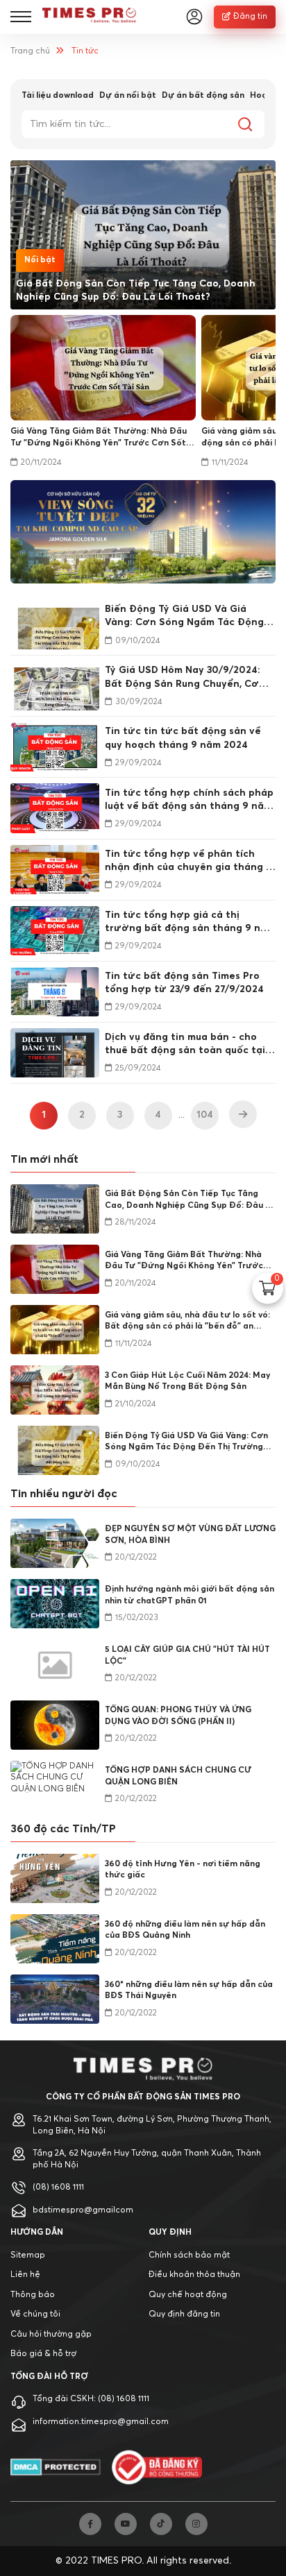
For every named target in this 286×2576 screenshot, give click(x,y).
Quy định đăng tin (184, 2314)
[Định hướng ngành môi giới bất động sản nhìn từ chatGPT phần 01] (55, 1604)
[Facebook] (90, 2524)
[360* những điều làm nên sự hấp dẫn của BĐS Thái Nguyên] (55, 1999)
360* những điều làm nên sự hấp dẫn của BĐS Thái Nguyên (189, 1991)
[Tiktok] (161, 2524)
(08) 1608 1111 (58, 2187)
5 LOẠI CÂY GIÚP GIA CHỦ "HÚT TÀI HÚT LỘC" (187, 1656)
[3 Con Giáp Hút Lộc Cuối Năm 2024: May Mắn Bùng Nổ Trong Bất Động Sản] (55, 1390)
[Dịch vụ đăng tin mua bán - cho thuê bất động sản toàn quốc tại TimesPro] (55, 1053)
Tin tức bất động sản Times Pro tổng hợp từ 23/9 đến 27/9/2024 (184, 983)
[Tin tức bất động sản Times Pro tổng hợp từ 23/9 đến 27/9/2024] (55, 992)
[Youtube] (126, 2524)
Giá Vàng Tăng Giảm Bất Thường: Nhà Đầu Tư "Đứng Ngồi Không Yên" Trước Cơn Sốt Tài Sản (99, 438)
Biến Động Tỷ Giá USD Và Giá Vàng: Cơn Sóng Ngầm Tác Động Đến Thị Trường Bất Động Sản (184, 617)
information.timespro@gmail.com (101, 2422)
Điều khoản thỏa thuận (194, 2275)
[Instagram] (196, 2524)
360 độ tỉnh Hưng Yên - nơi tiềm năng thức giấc (183, 1870)
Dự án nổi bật (128, 96)
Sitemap (28, 2255)
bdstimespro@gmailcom (83, 2210)
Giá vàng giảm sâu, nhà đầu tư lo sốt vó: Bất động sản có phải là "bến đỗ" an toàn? (187, 1322)
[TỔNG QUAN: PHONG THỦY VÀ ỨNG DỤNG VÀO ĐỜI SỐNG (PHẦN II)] (55, 1725)
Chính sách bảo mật (189, 2255)
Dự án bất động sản (203, 96)
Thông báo (33, 2295)
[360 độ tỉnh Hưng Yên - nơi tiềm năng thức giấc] (55, 1878)
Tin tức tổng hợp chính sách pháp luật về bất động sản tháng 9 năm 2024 (189, 801)
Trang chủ (30, 51)
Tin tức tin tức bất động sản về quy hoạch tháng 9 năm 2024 (183, 738)
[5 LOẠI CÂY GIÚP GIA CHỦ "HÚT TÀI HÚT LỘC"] (55, 1664)
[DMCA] (56, 2467)
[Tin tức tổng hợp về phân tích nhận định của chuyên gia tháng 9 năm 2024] (55, 870)
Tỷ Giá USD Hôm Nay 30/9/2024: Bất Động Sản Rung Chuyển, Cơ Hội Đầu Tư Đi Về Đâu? (183, 678)
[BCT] (157, 2467)
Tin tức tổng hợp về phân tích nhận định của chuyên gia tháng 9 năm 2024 (188, 862)
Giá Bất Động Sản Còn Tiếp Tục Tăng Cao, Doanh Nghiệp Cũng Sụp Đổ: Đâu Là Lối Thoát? (136, 290)
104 (205, 1115)
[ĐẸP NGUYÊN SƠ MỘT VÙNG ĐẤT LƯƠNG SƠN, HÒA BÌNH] (55, 1543)
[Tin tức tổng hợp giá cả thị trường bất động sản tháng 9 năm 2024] (55, 931)
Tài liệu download (58, 96)
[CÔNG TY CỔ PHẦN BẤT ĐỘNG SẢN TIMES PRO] (89, 17)
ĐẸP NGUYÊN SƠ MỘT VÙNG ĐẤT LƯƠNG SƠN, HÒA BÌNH (190, 1535)
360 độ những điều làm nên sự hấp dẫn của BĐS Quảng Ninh (185, 1930)
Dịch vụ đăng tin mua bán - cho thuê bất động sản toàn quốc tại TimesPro (185, 1045)
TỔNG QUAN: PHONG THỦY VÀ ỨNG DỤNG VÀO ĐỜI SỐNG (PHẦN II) (178, 1716)
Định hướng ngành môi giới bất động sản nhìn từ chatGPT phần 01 (190, 1595)
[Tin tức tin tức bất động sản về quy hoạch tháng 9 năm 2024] (55, 747)
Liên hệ (25, 2275)
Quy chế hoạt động (188, 2295)
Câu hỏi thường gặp (51, 2335)
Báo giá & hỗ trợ (43, 2354)
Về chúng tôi (35, 2314)
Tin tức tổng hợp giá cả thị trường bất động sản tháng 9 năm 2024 (190, 923)
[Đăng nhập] (194, 17)
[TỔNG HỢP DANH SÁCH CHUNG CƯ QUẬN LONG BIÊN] (55, 1785)
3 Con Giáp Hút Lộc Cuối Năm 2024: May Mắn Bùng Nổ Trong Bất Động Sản (187, 1382)
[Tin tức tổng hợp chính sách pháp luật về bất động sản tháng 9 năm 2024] (55, 808)
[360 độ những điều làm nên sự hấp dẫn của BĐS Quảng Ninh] (55, 1939)
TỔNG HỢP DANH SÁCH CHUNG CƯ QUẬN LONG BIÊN (178, 1776)
